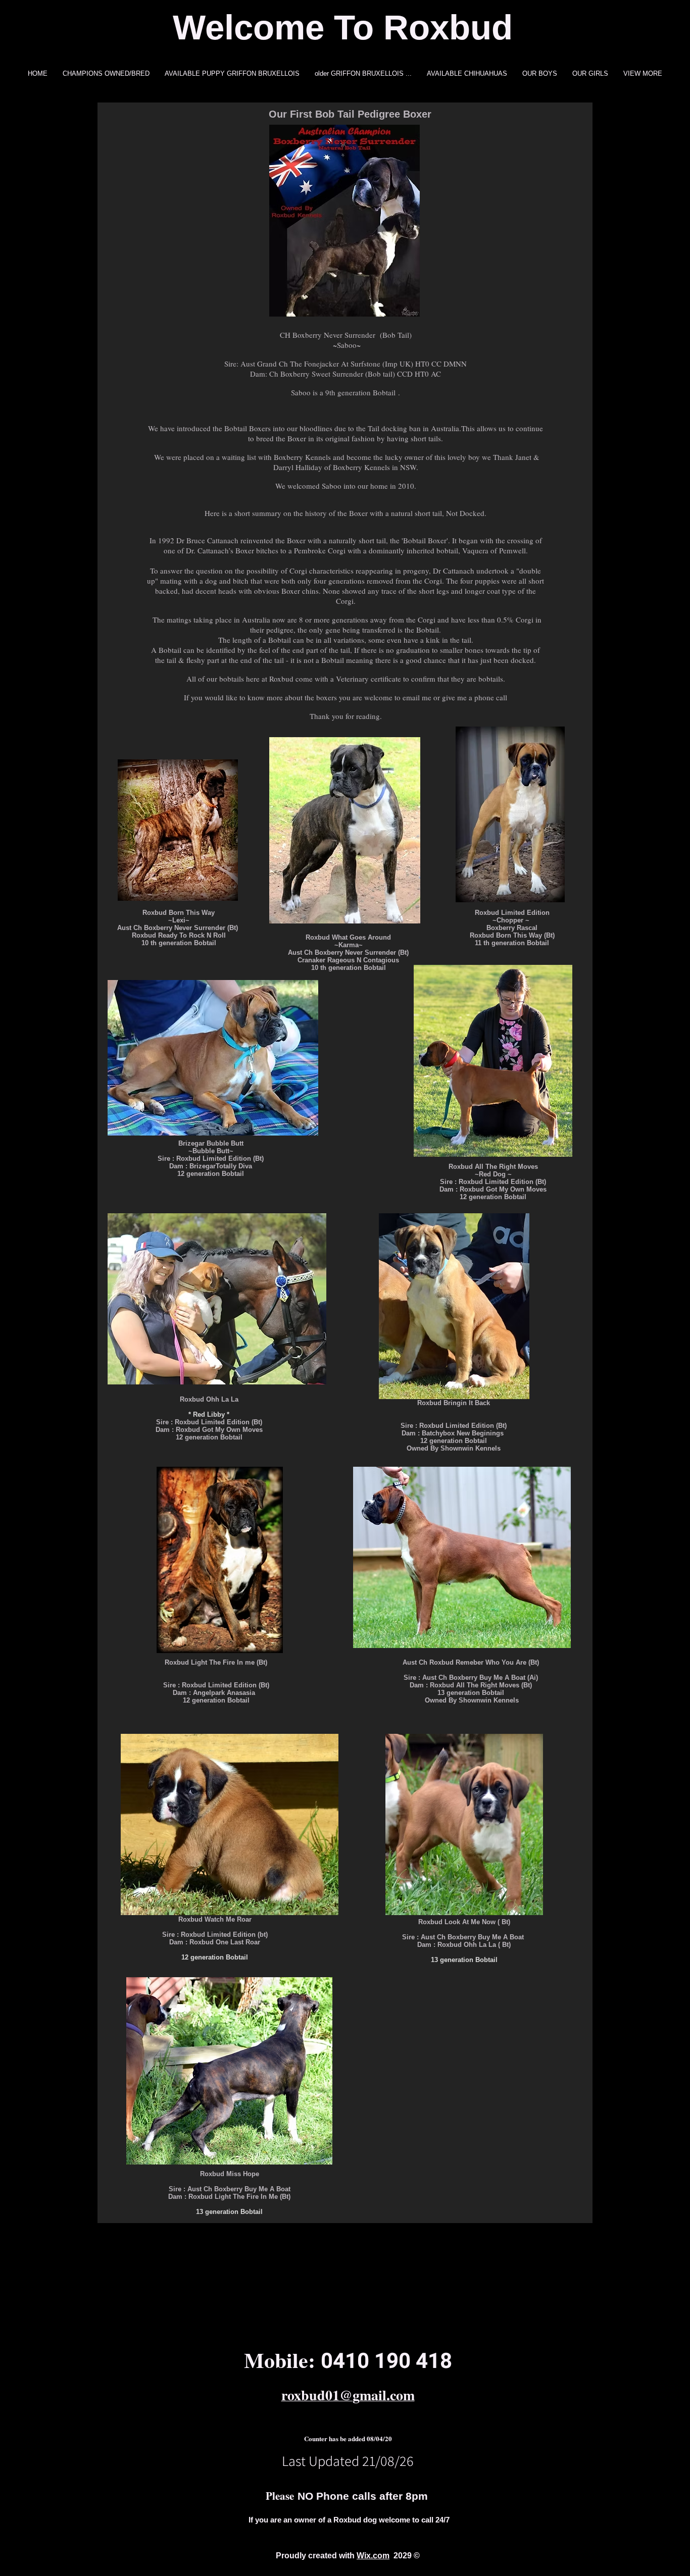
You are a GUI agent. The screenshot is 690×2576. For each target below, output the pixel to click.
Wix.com (373, 2556)
